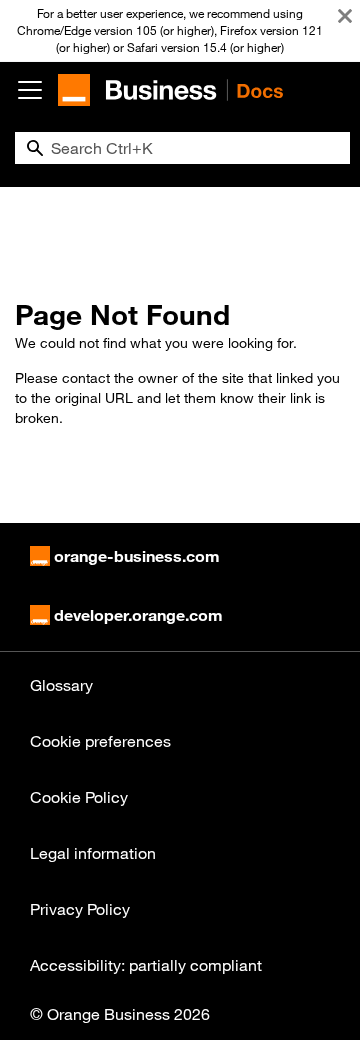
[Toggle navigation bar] (30, 90)
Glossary (61, 685)
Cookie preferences (100, 741)
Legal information (93, 853)
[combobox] (182, 148)
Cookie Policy (79, 797)
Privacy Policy (80, 909)
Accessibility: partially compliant (146, 965)
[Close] (345, 16)
